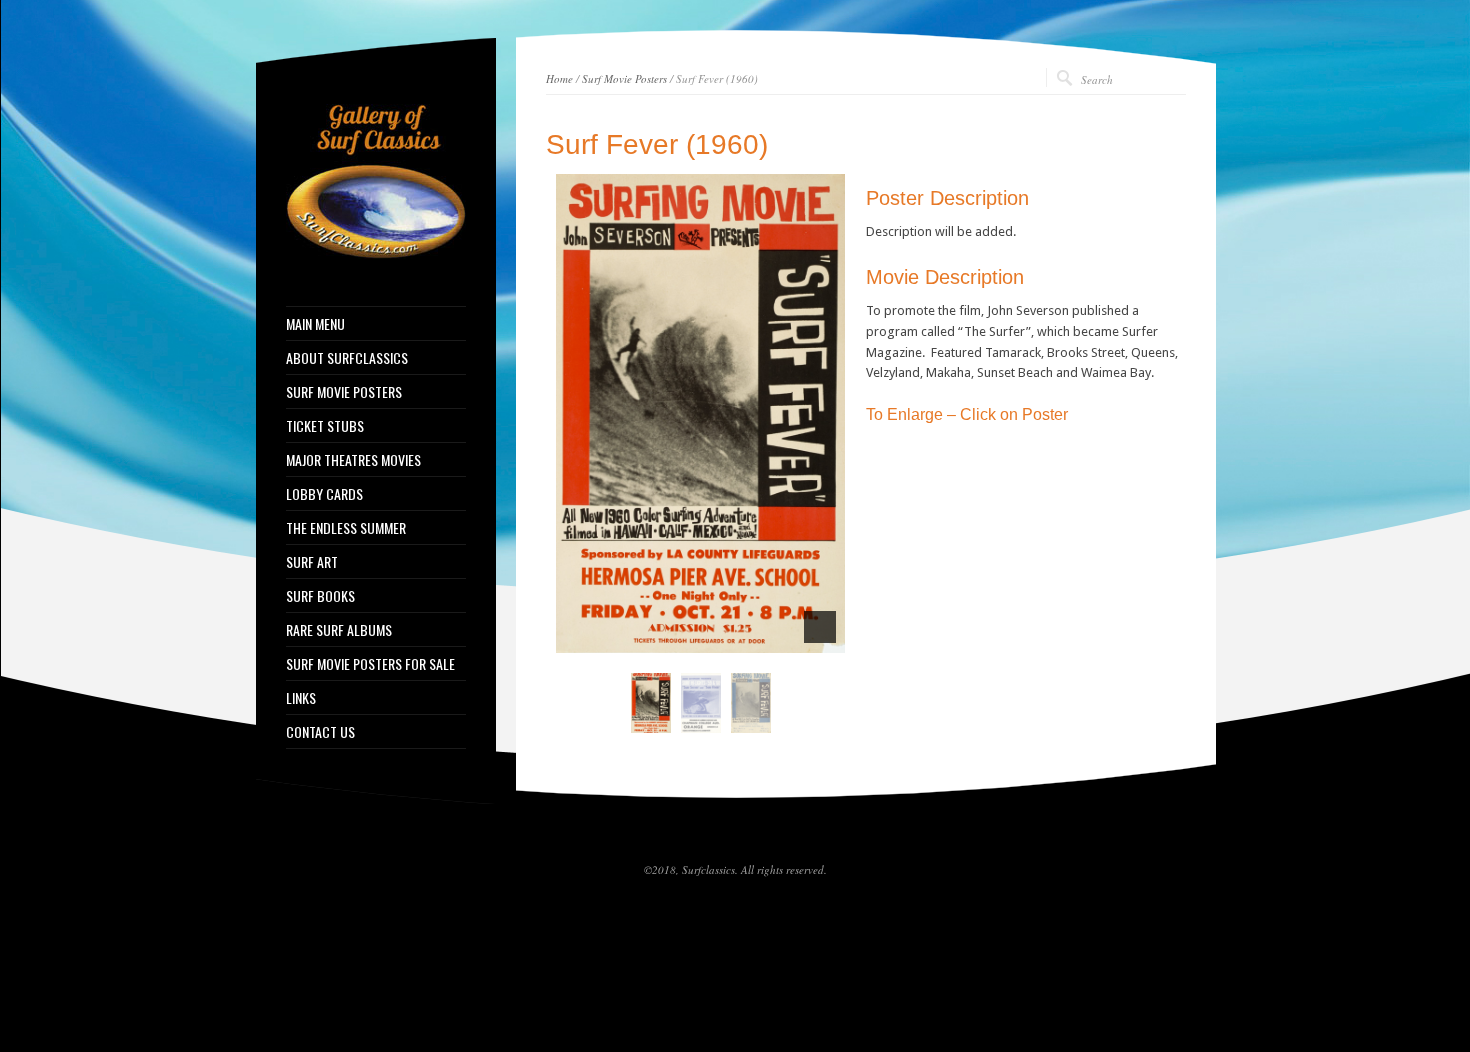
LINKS (301, 698)
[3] (711, 636)
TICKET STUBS (325, 426)
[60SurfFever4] (701, 703)
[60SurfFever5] (751, 703)
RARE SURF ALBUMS (339, 630)
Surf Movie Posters (624, 78)
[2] (690, 636)
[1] (669, 636)
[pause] (820, 627)
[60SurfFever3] (701, 413)
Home (559, 78)
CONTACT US (320, 732)
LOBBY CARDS (324, 494)
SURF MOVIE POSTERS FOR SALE (370, 664)
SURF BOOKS (320, 596)
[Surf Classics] (376, 254)
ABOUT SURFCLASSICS (347, 358)
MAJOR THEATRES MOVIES (353, 460)
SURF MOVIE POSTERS (344, 392)
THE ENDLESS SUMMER (346, 528)
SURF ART (312, 562)
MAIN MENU (315, 324)
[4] (732, 636)
